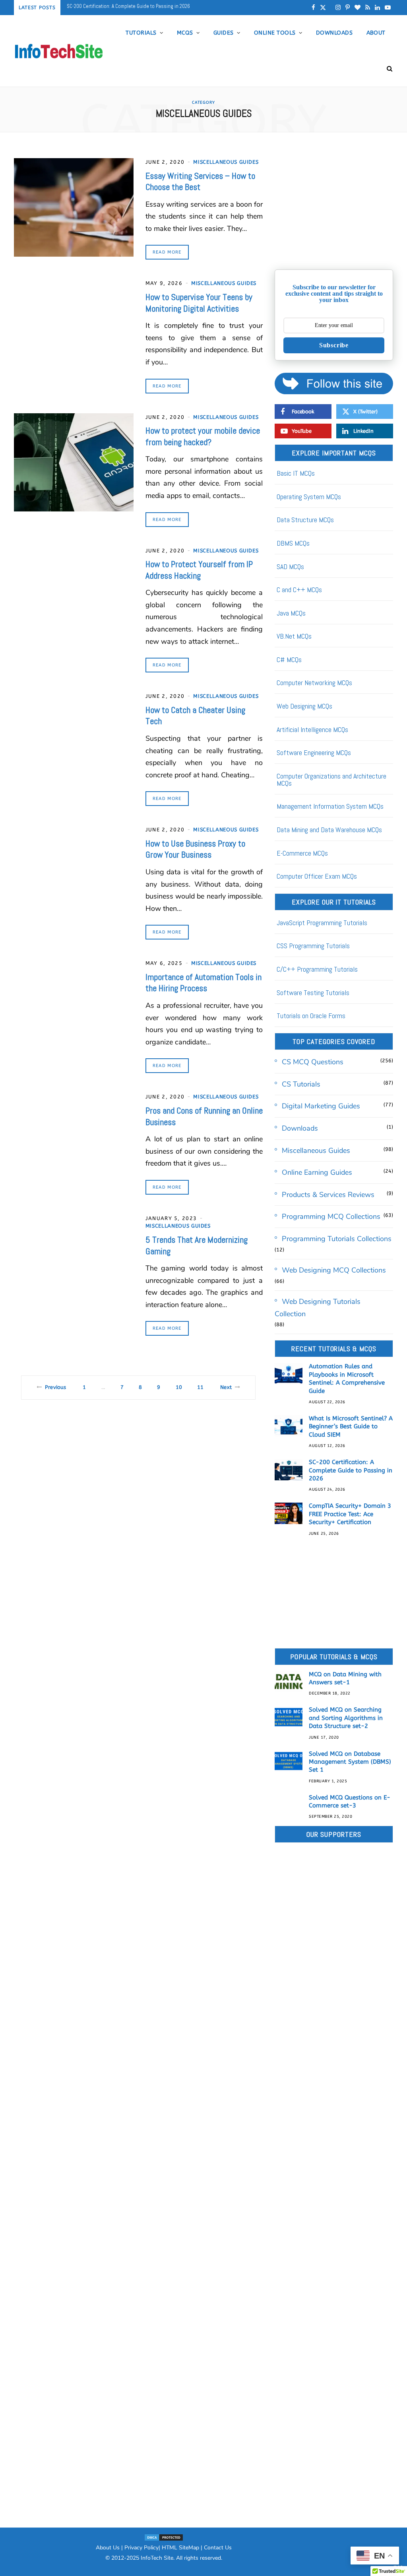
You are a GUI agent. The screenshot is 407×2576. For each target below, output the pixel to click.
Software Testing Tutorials (313, 993)
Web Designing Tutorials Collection (318, 1308)
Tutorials (141, 33)
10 (179, 1387)
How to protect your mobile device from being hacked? (203, 436)
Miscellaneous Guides (226, 162)
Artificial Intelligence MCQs (312, 729)
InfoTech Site (157, 2558)
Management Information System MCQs (330, 806)
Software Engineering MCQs (314, 752)
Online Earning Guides (317, 1172)
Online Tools (275, 33)
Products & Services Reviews (328, 1195)
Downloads (334, 33)
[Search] (387, 69)
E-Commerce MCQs (302, 853)
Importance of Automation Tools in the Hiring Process (203, 983)
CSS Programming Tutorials (313, 946)
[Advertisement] (334, 208)
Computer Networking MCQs (314, 683)
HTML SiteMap (180, 2548)
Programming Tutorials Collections (337, 1239)
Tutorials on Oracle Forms (311, 1016)
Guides (224, 33)
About (376, 33)
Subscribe (334, 345)
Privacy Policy (141, 2548)
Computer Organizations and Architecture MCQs (331, 780)
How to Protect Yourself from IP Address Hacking (199, 570)
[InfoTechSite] (59, 51)
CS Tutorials (301, 1084)
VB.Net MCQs (294, 636)
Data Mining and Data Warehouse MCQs (329, 830)
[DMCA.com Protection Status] (164, 2537)
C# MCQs (289, 659)
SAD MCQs (290, 567)
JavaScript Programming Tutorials (322, 923)
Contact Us (218, 2548)
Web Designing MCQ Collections (334, 1270)
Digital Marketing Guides (321, 1106)
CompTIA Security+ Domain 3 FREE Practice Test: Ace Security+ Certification (146, 6)
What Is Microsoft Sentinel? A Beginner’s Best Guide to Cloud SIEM (351, 1426)
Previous (55, 1387)
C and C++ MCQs (299, 590)
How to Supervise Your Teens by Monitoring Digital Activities (199, 303)
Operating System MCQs (309, 497)
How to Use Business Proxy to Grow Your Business (195, 849)
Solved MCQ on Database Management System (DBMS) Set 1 (350, 1762)
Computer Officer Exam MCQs (317, 876)
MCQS (185, 33)
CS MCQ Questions (313, 1062)
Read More (167, 252)
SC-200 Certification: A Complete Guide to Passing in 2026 (351, 1470)
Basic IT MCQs (296, 473)
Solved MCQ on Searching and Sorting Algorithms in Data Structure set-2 (346, 1718)
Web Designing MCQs (304, 706)
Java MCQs (291, 613)
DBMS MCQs (293, 543)
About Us (108, 2548)
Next (226, 1387)
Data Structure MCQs (305, 520)
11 (200, 1387)
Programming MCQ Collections (331, 1216)
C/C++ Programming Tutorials (317, 969)
